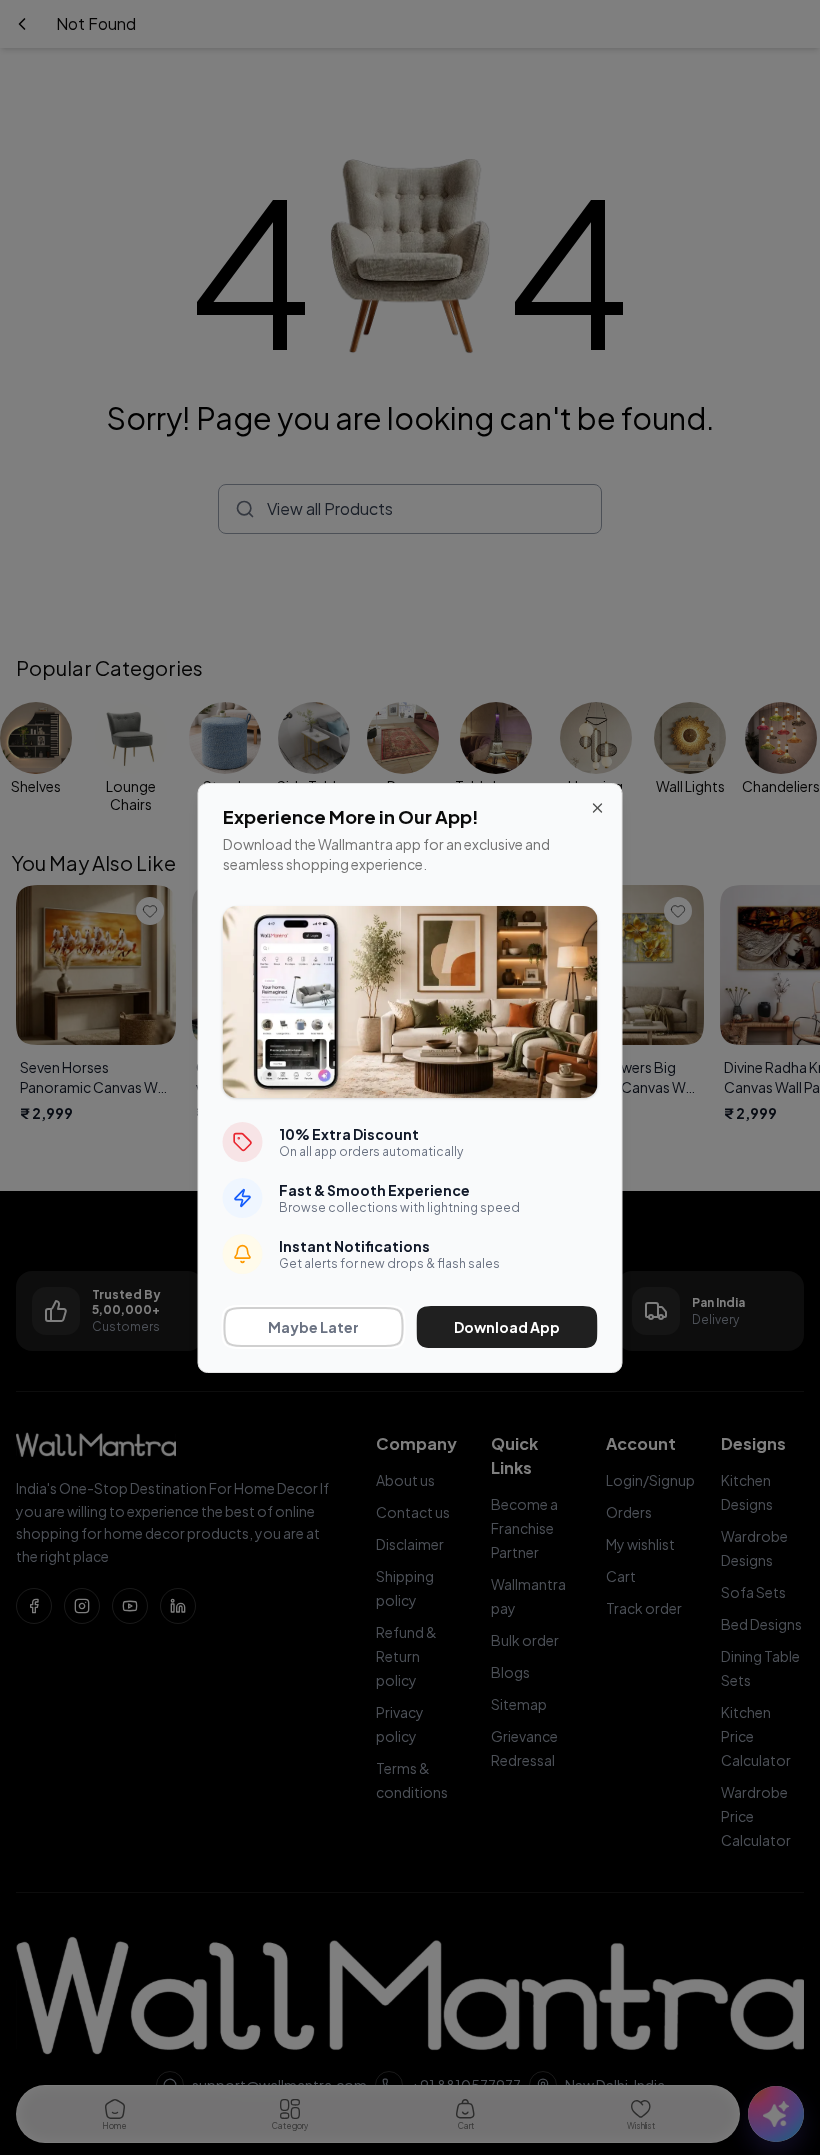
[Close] (598, 808)
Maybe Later (313, 1327)
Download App (507, 1327)
